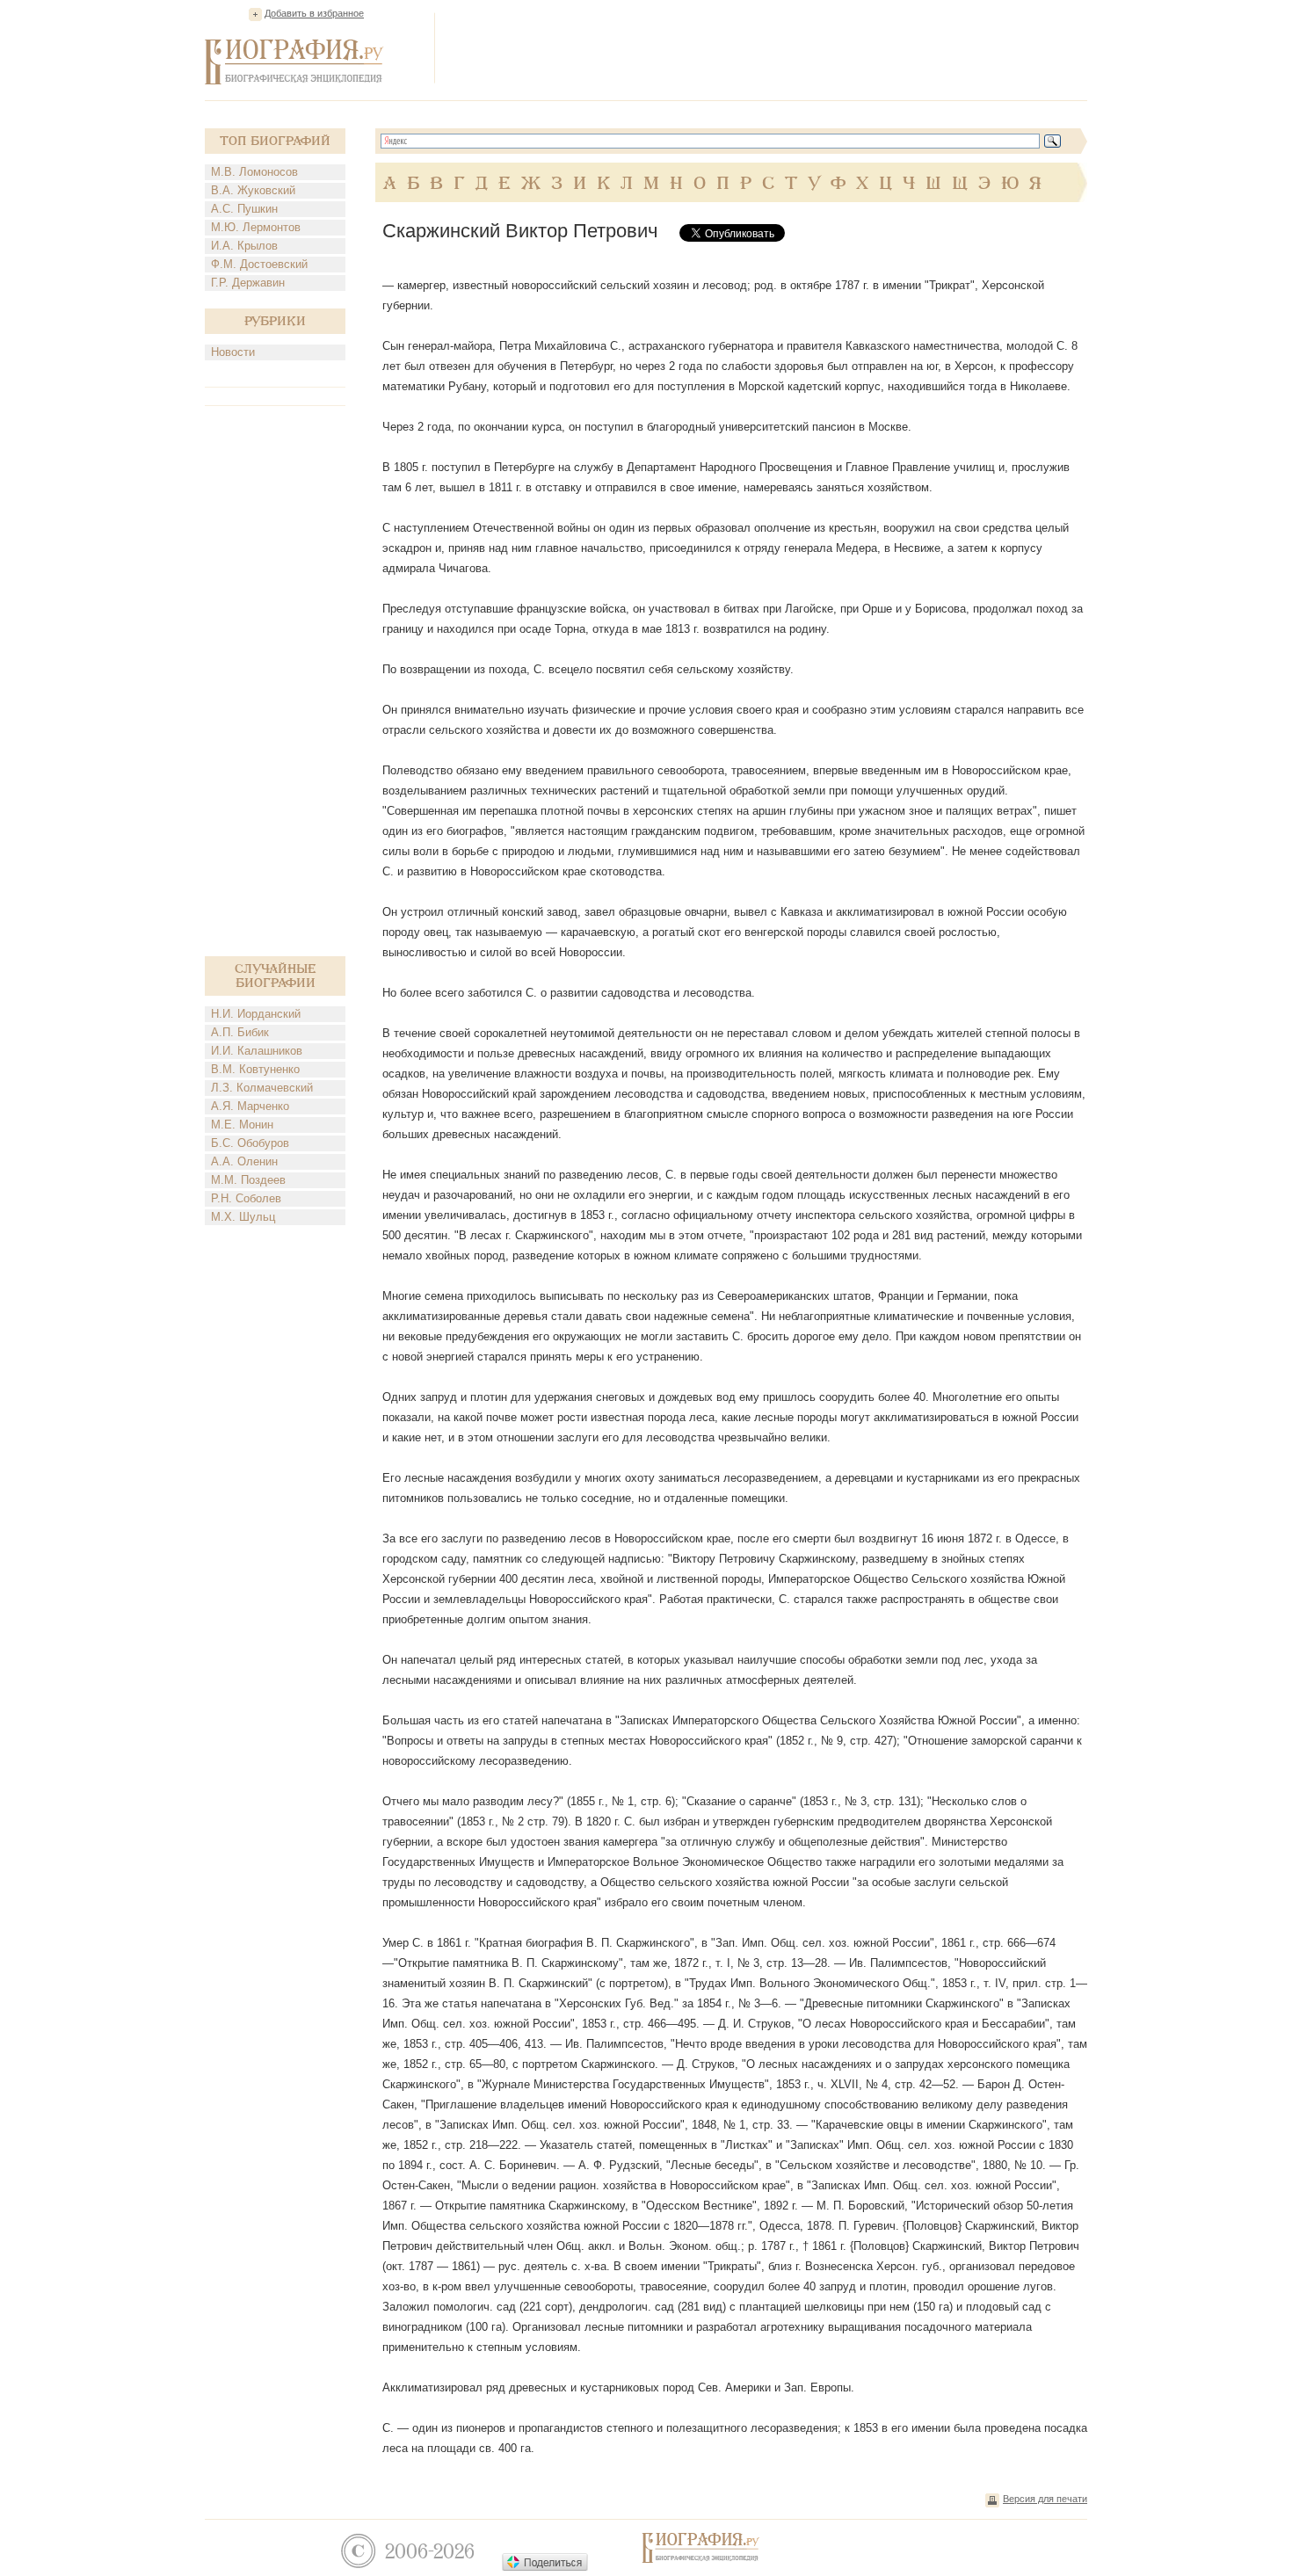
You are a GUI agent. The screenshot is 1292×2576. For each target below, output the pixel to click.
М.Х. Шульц (243, 1217)
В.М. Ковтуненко (255, 1069)
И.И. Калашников (257, 1051)
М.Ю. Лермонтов (256, 227)
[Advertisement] (767, 47)
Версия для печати (1045, 2499)
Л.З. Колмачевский (262, 1088)
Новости (233, 352)
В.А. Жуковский (253, 190)
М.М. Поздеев (248, 1180)
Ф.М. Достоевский (259, 264)
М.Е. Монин (242, 1125)
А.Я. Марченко (250, 1106)
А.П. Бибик (240, 1032)
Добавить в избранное (314, 13)
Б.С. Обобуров (250, 1143)
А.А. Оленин (244, 1161)
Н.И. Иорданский (256, 1014)
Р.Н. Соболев (246, 1198)
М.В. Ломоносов (254, 172)
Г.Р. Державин (248, 283)
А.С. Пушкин (244, 209)
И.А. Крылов (244, 246)
